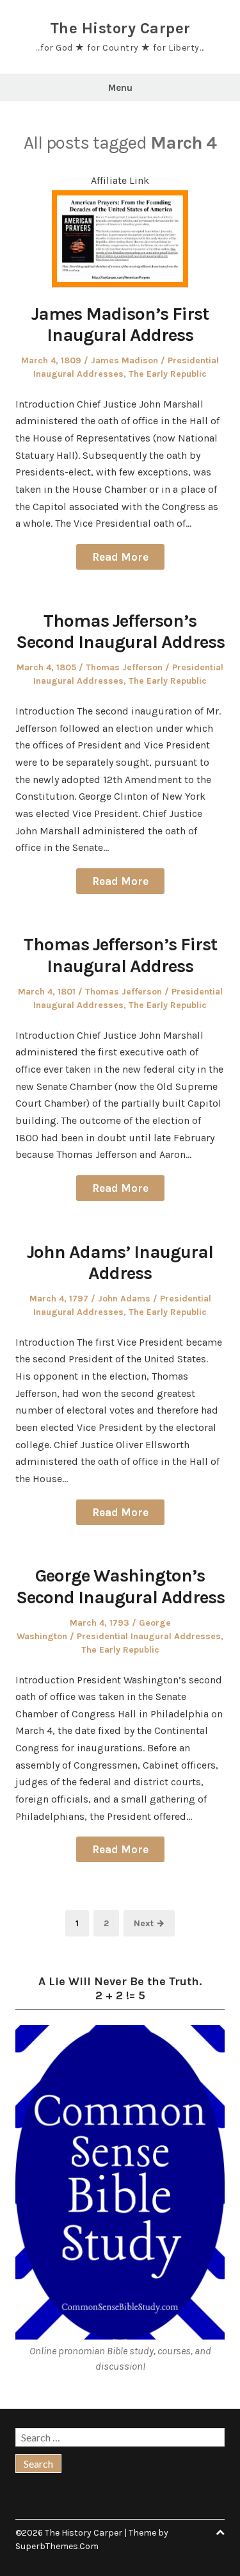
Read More (120, 557)
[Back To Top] (220, 2533)
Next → (149, 1923)
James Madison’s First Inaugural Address (120, 325)
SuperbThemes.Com (57, 2546)
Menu (120, 88)
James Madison (124, 360)
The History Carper (120, 28)
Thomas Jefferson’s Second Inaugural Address (120, 632)
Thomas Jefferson (124, 667)
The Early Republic (168, 374)
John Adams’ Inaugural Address (120, 1263)
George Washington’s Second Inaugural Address (120, 1586)
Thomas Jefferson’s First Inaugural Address (120, 955)
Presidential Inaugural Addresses (149, 1636)
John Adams (124, 1299)
